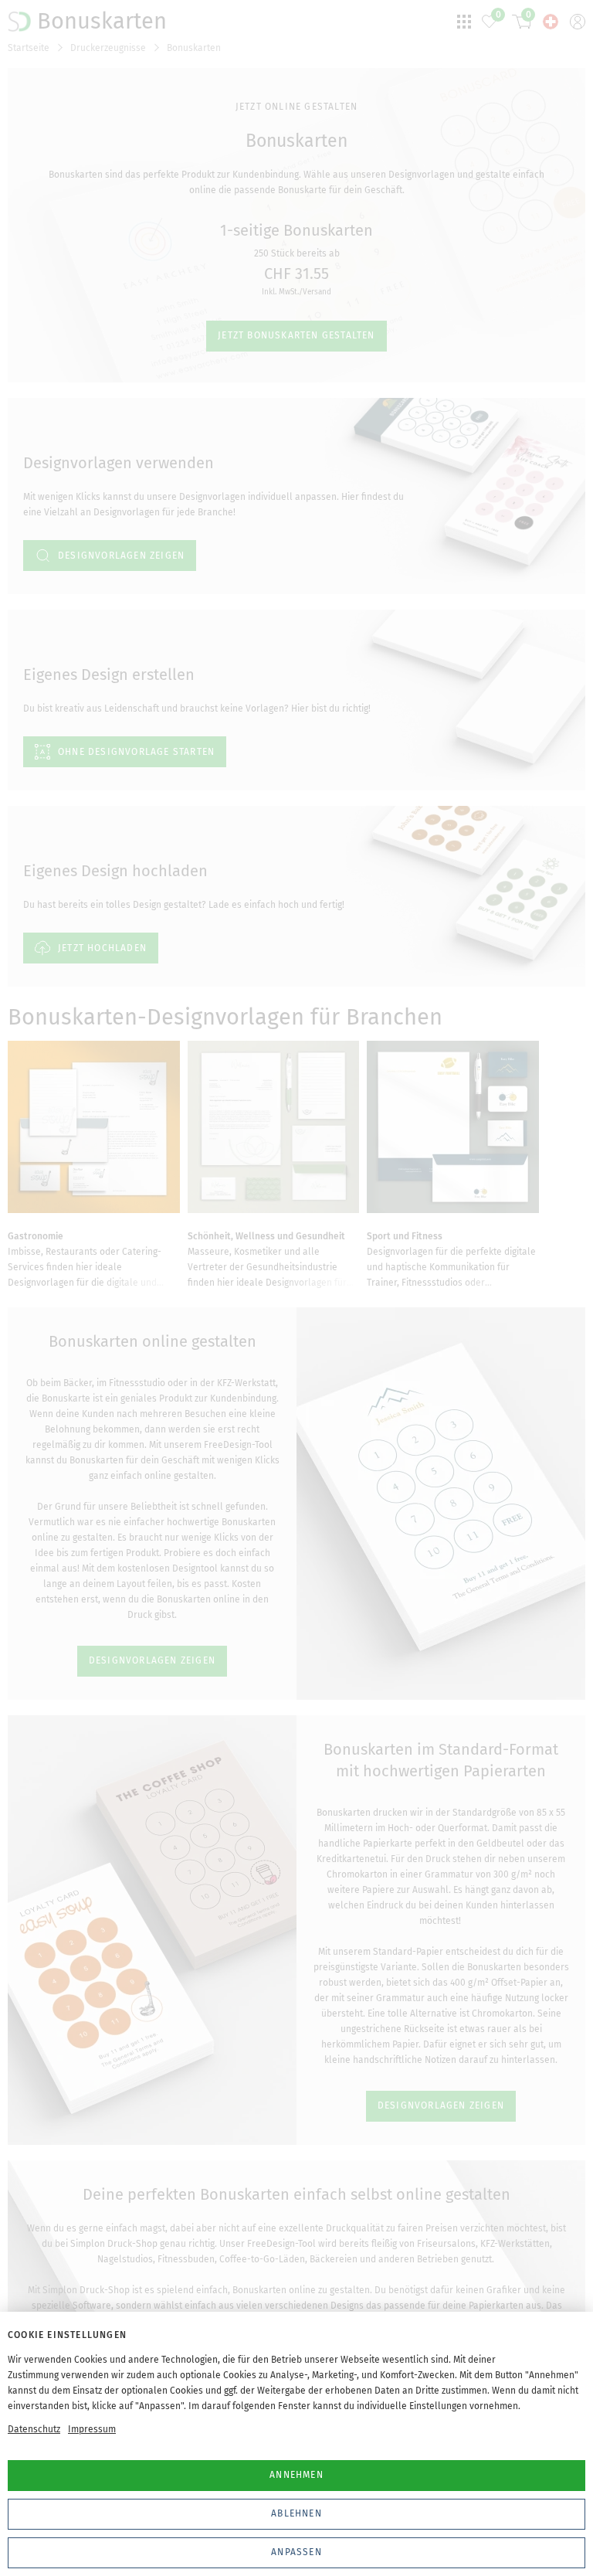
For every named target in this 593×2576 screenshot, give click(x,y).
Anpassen (296, 2552)
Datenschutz (34, 2429)
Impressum (92, 2429)
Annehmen (296, 2475)
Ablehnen (296, 2513)
